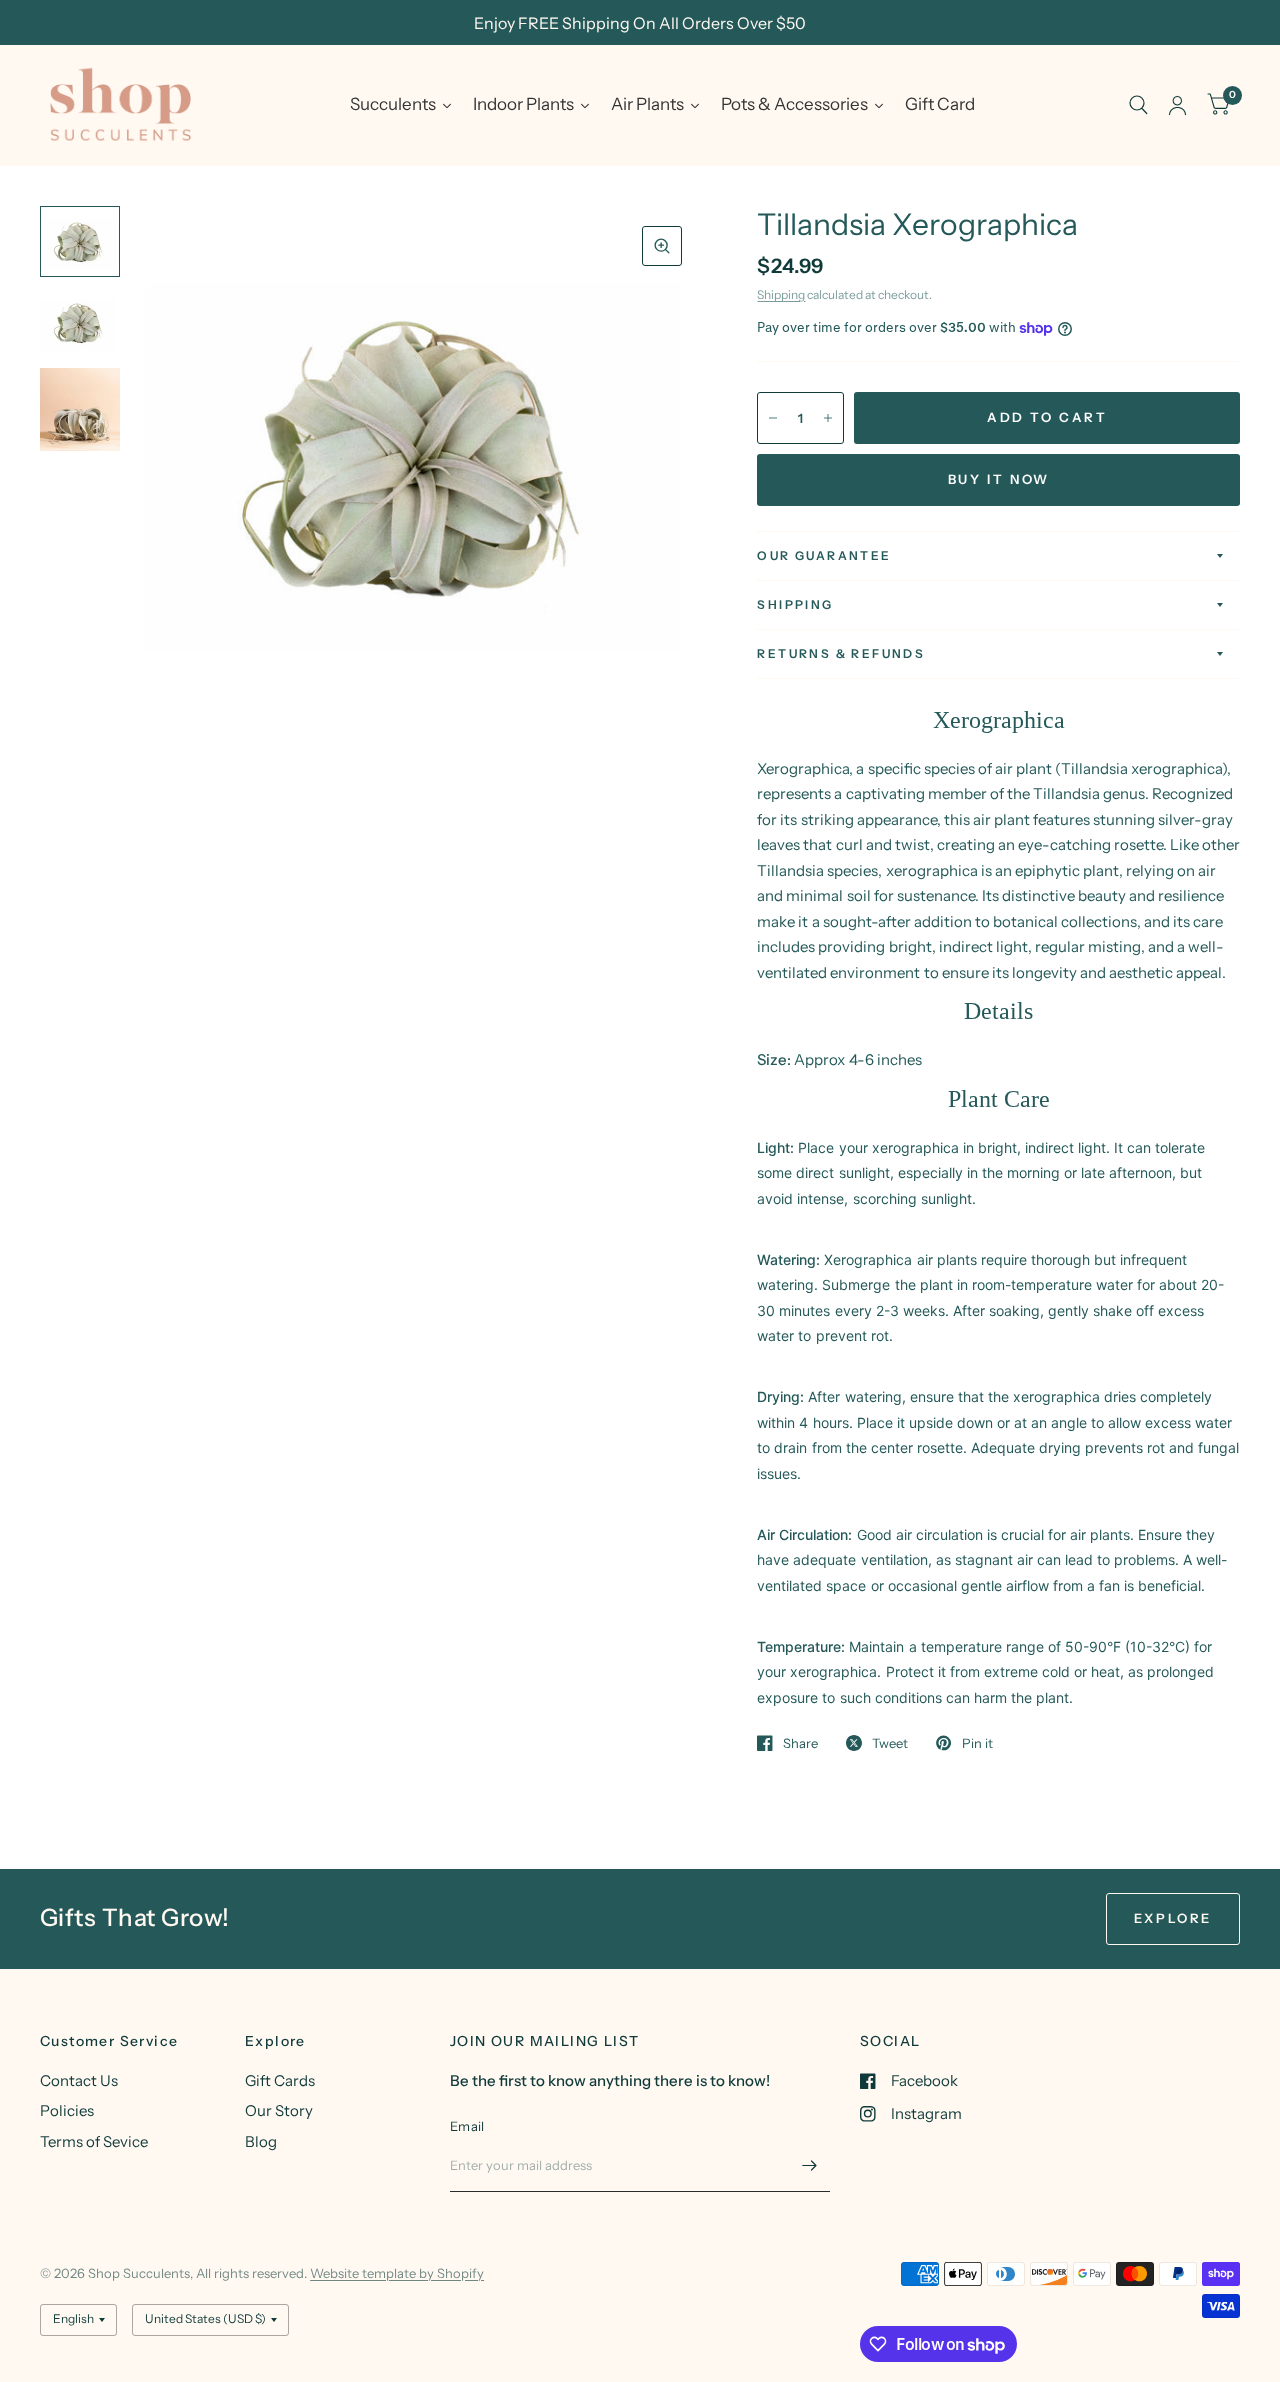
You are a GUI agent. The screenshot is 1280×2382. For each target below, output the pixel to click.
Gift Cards (280, 2080)
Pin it (977, 1743)
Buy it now (999, 479)
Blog (261, 2141)
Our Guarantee (824, 555)
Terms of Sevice (94, 2141)
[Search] (1138, 105)
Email (467, 2126)
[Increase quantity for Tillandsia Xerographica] (828, 418)
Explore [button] (1173, 1918)
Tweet (890, 1743)
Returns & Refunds (841, 653)
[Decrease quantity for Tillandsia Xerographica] (773, 418)
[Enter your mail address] (810, 2166)
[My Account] (1177, 105)
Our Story (279, 2110)
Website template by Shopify (397, 2273)
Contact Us (79, 2080)
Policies (67, 2110)
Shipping (781, 294)
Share (800, 1743)
